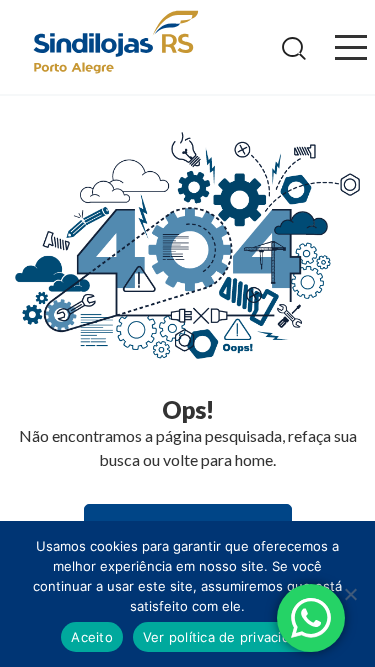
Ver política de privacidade (228, 637)
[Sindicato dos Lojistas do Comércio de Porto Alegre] (115, 43)
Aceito (92, 637)
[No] (350, 594)
